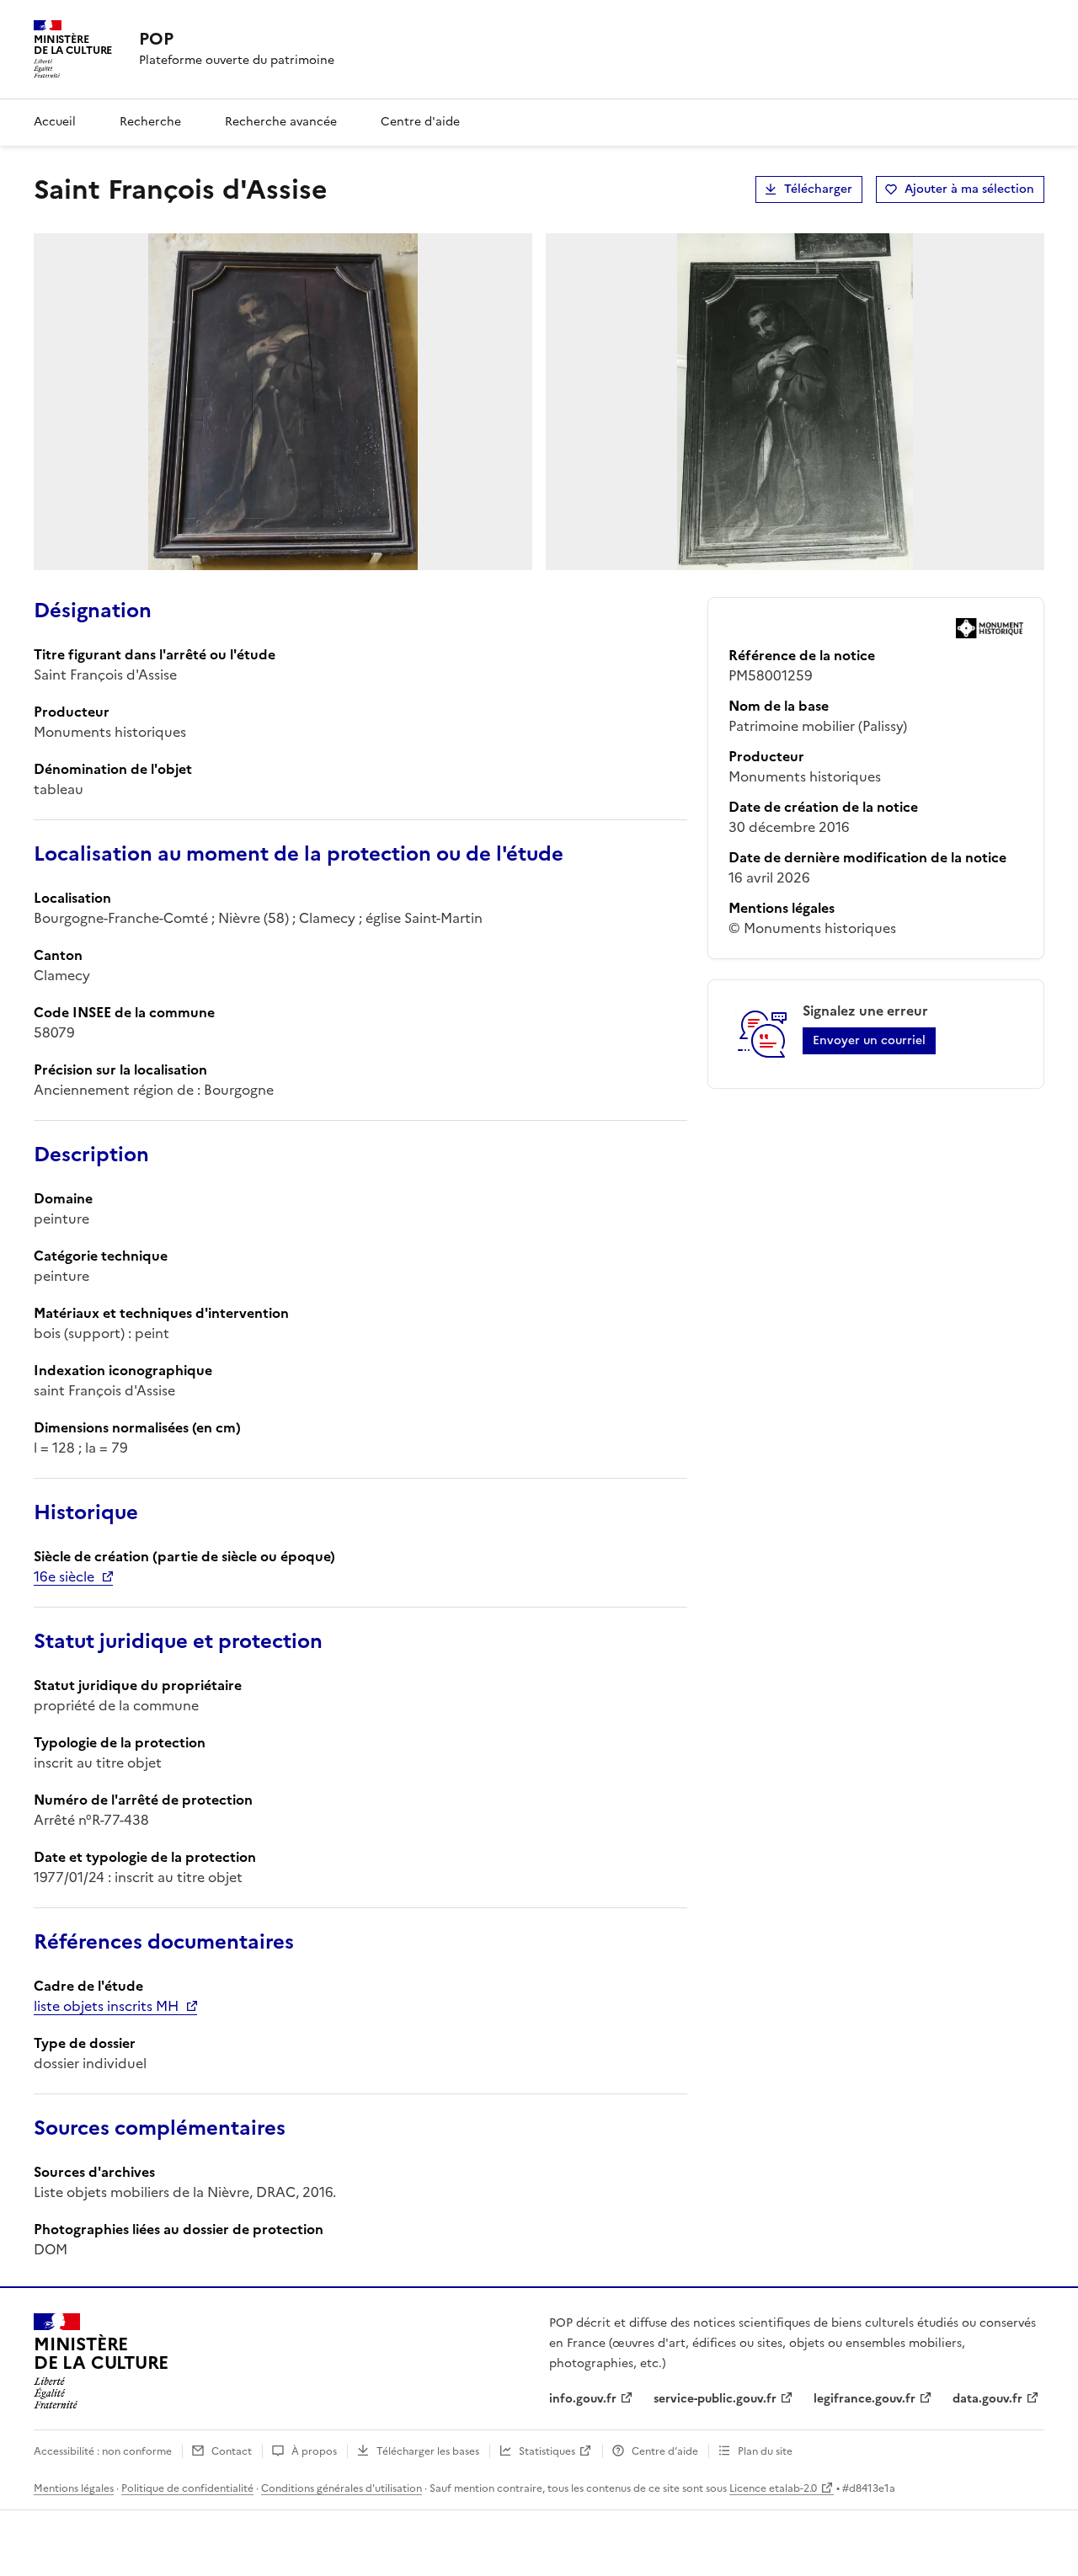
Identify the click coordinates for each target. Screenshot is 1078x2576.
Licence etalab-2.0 (773, 2488)
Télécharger (818, 189)
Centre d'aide (420, 122)
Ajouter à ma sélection (969, 189)
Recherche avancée (281, 122)
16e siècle (64, 1576)
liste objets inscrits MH (106, 2006)
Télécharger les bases (428, 2451)
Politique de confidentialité (187, 2488)
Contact (232, 2451)
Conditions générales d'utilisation (342, 2488)
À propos (314, 2451)
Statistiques (547, 2451)
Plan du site (765, 2451)
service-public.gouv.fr (715, 2399)
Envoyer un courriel (869, 1040)
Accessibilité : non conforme (103, 2451)
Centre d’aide (665, 2451)
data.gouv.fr (987, 2399)
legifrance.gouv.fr (865, 2399)
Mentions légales (74, 2488)
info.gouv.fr (583, 2399)
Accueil (55, 122)
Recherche (150, 122)
